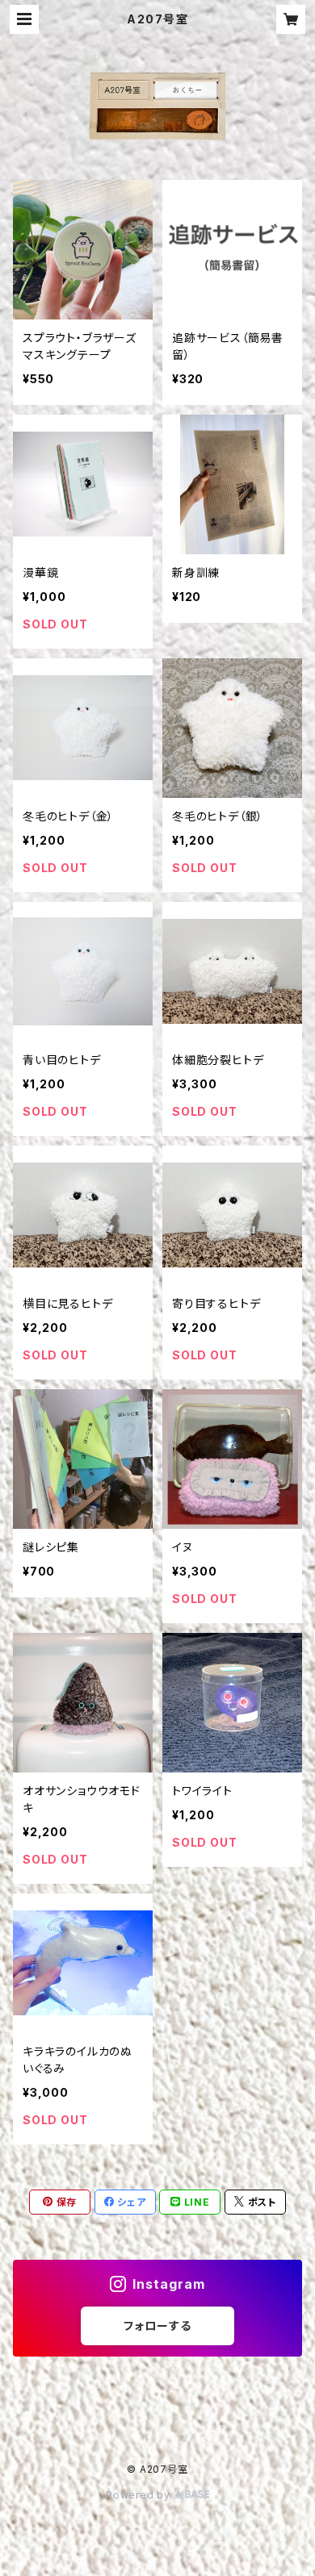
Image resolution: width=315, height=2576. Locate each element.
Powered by (140, 2495)
